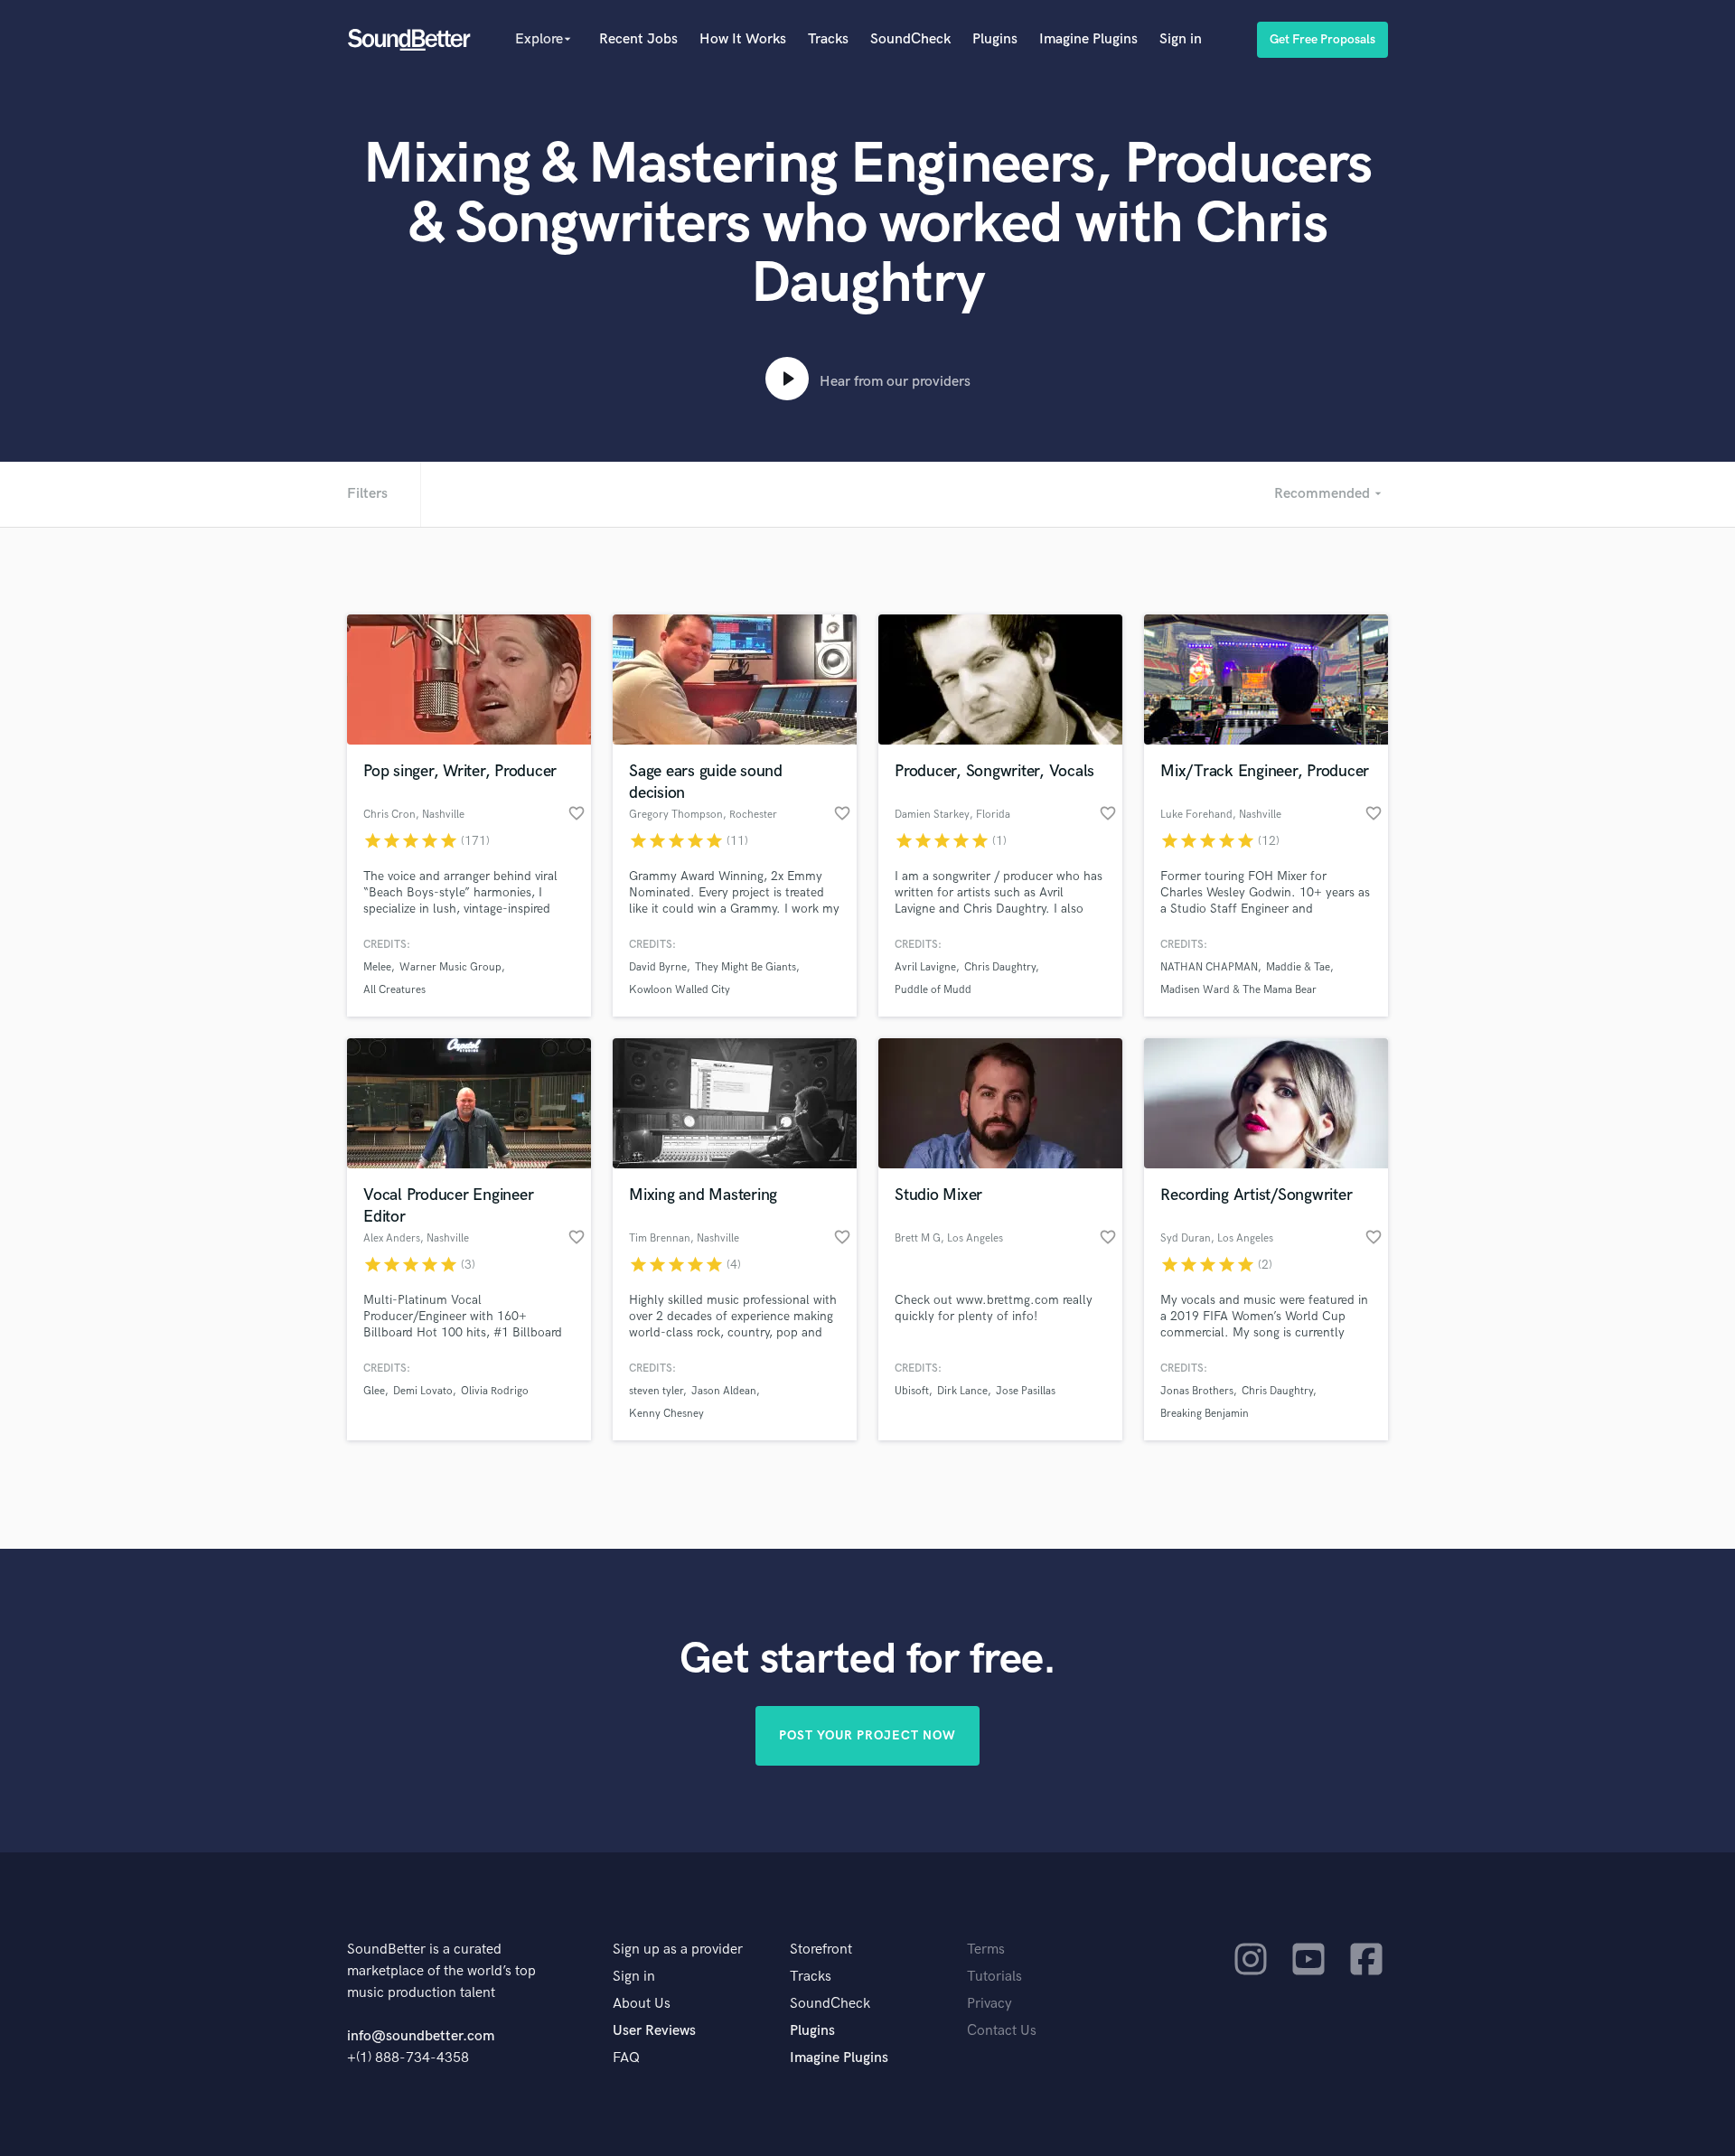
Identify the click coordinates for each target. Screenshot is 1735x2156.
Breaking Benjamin (1205, 1414)
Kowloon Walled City (680, 990)
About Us (642, 2004)
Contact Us (1002, 2031)
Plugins (995, 39)
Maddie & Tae (1298, 967)
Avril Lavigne (925, 967)
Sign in (1181, 39)
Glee (374, 1391)
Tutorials (994, 1977)
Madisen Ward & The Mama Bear (1238, 990)
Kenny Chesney (666, 1414)
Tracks (828, 39)
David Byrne (658, 967)
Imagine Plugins (1088, 39)
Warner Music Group (450, 967)
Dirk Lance (962, 1391)
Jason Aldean (724, 1391)
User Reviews (654, 2031)
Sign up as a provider (678, 1950)
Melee (377, 967)
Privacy (989, 2004)
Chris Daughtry (1000, 967)
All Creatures (394, 990)
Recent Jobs (638, 39)
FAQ (626, 2058)
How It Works (743, 39)
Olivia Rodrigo (495, 1391)
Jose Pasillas (1026, 1391)
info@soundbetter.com (421, 2036)
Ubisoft (912, 1391)
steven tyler (656, 1391)
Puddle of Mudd (933, 990)
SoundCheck (910, 39)
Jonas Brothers (1197, 1391)
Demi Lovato (423, 1391)
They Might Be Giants (746, 967)
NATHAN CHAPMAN (1209, 967)
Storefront (821, 1950)
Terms (986, 1950)
